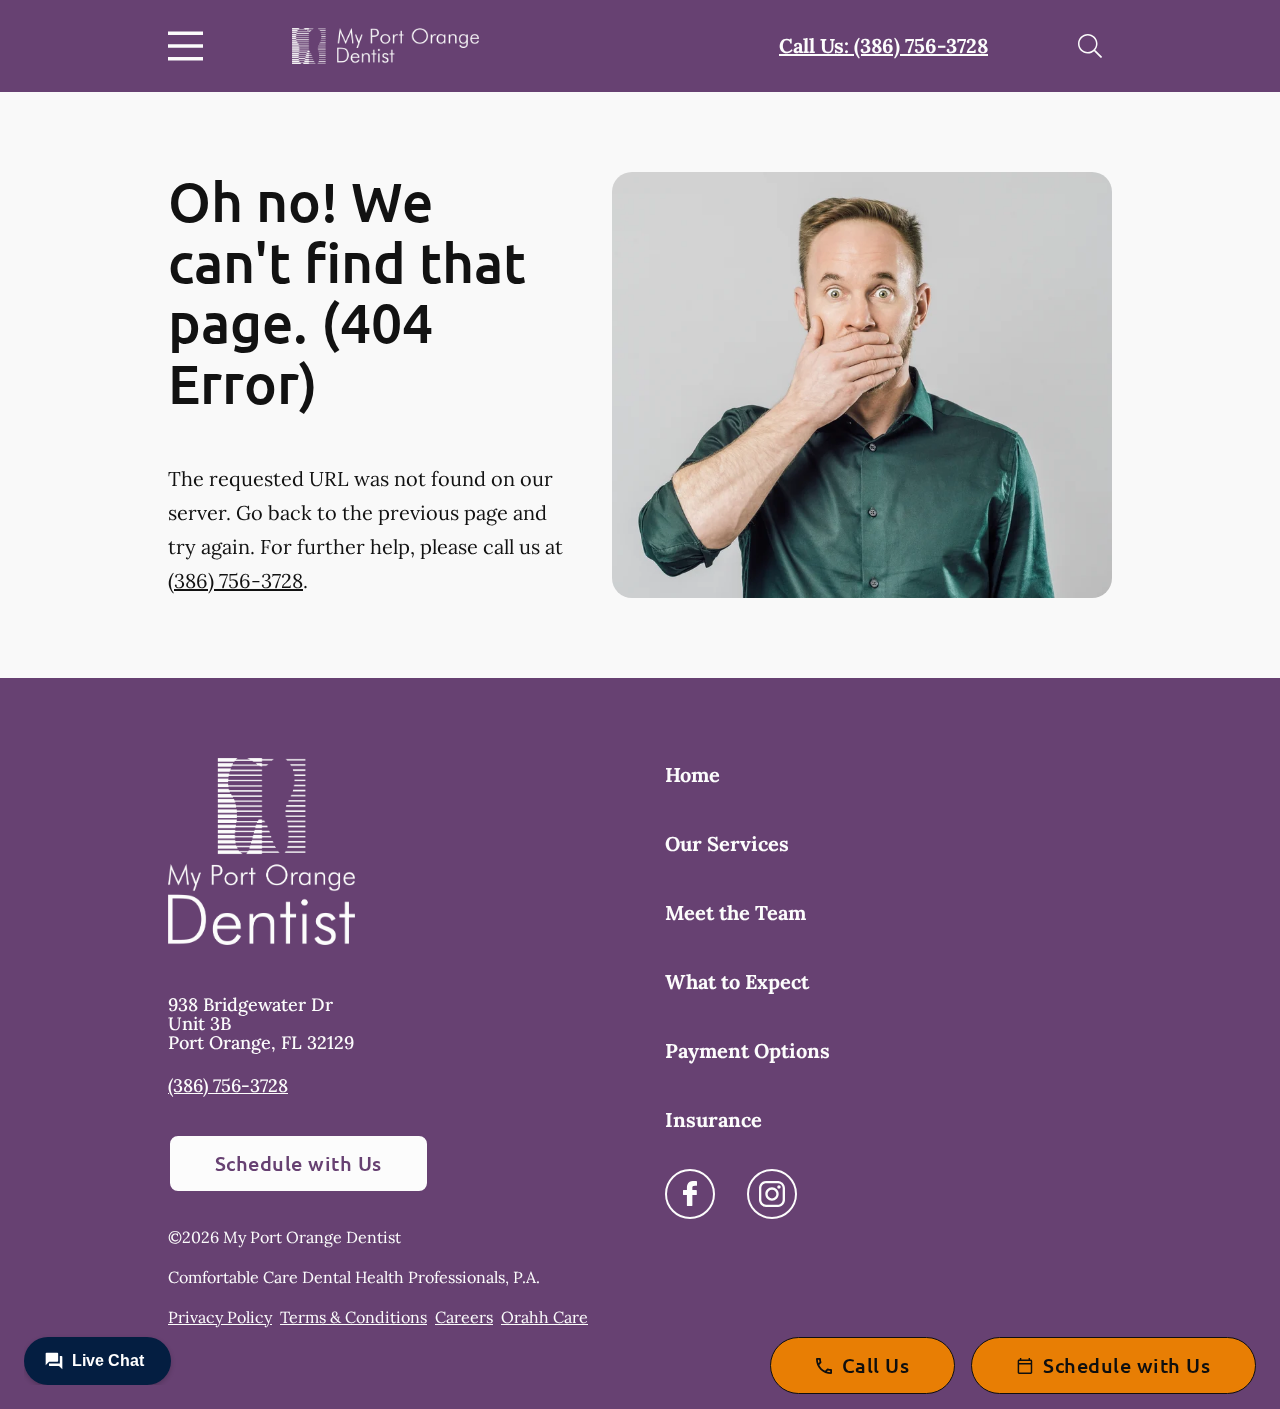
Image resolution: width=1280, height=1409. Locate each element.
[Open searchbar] (1090, 46)
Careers (464, 1317)
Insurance (713, 1119)
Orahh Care (544, 1317)
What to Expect (737, 981)
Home (692, 774)
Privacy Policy (220, 1317)
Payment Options (747, 1050)
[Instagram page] (772, 1194)
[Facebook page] (690, 1194)
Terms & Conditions (353, 1317)
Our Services (727, 843)
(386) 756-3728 (235, 580)
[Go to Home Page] (385, 46)
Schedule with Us (298, 1163)
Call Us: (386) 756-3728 (883, 45)
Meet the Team (735, 912)
